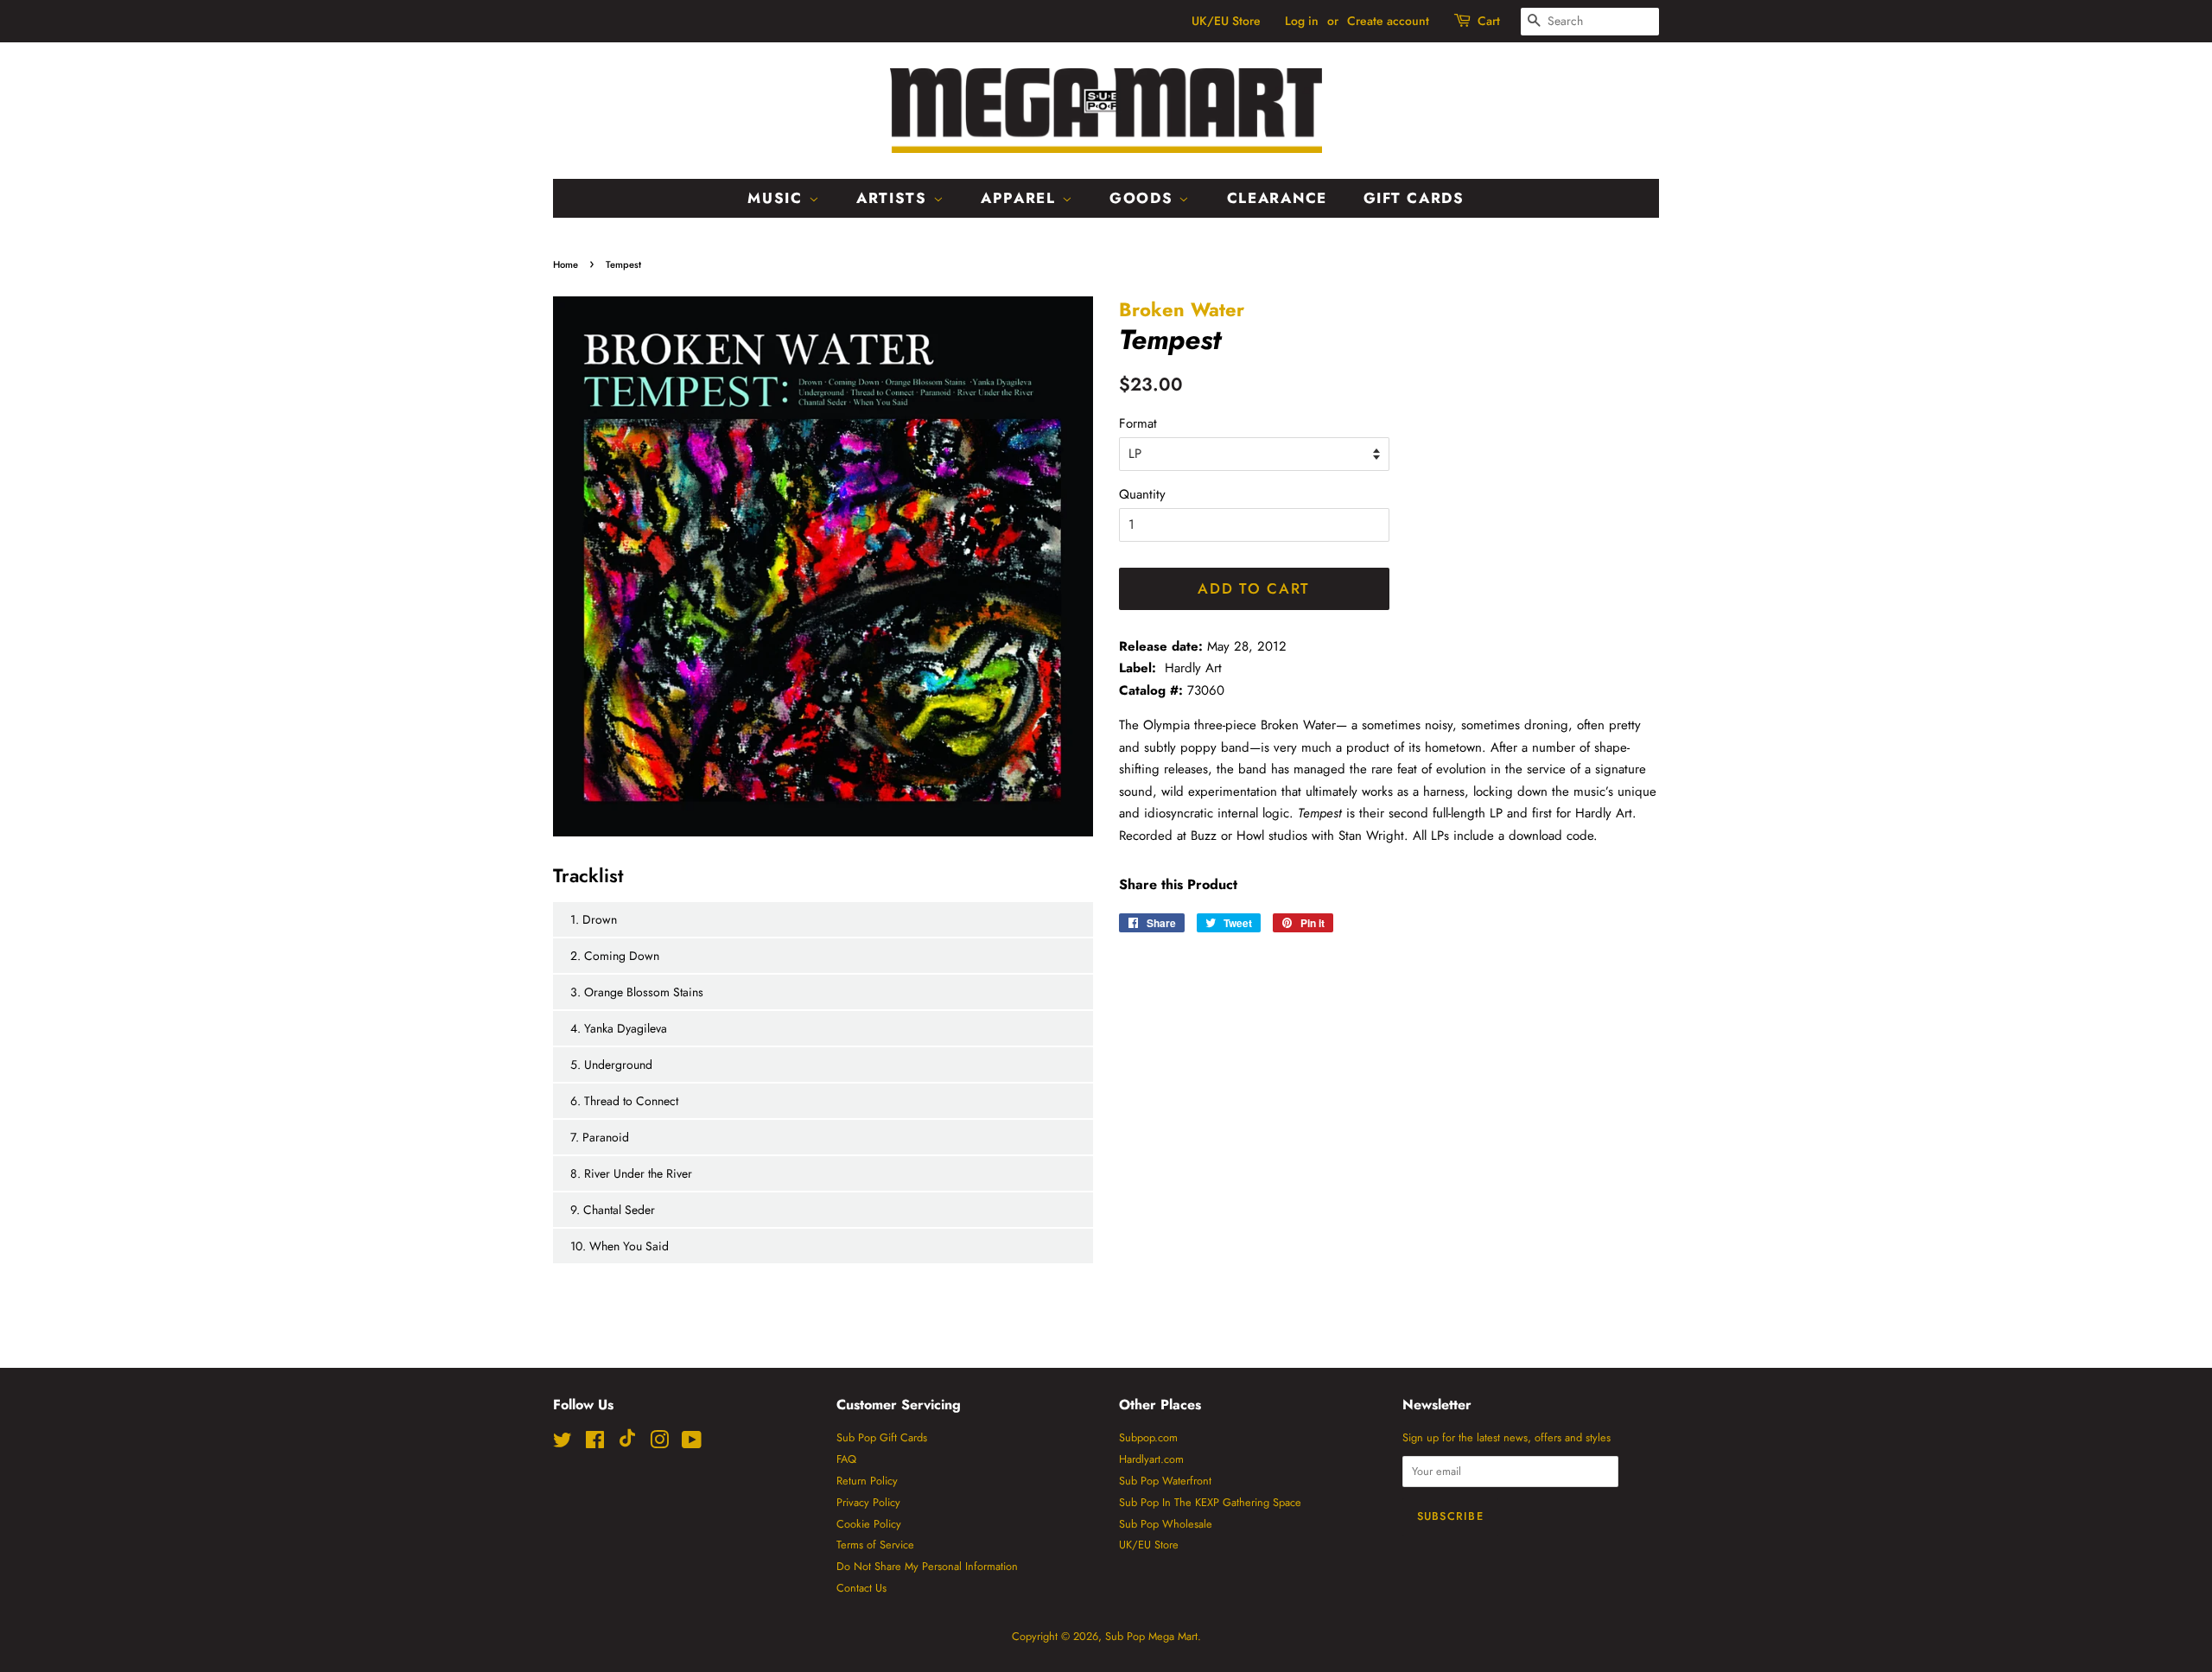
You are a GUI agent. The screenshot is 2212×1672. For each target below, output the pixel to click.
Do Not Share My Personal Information (927, 1566)
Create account (1388, 21)
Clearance (1277, 198)
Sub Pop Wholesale (1166, 1524)
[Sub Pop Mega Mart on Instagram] (659, 1443)
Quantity (1142, 494)
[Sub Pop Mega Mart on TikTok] (627, 1443)
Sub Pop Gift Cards (882, 1437)
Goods (1144, 198)
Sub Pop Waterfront (1165, 1481)
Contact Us (861, 1588)
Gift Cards (1414, 198)
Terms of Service (875, 1545)
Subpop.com (1148, 1437)
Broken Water (1182, 309)
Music (778, 198)
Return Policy (867, 1481)
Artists (895, 198)
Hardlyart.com (1151, 1459)
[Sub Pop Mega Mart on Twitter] (563, 1443)
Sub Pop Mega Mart (1151, 1636)
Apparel (1021, 198)
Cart (1489, 21)
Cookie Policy (869, 1524)
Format (1138, 423)
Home (566, 264)
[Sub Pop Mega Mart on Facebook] (595, 1443)
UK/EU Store (1226, 21)
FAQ (846, 1459)
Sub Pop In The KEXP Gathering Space (1210, 1502)
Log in (1302, 21)
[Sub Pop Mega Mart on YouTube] (692, 1443)
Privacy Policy (868, 1502)
